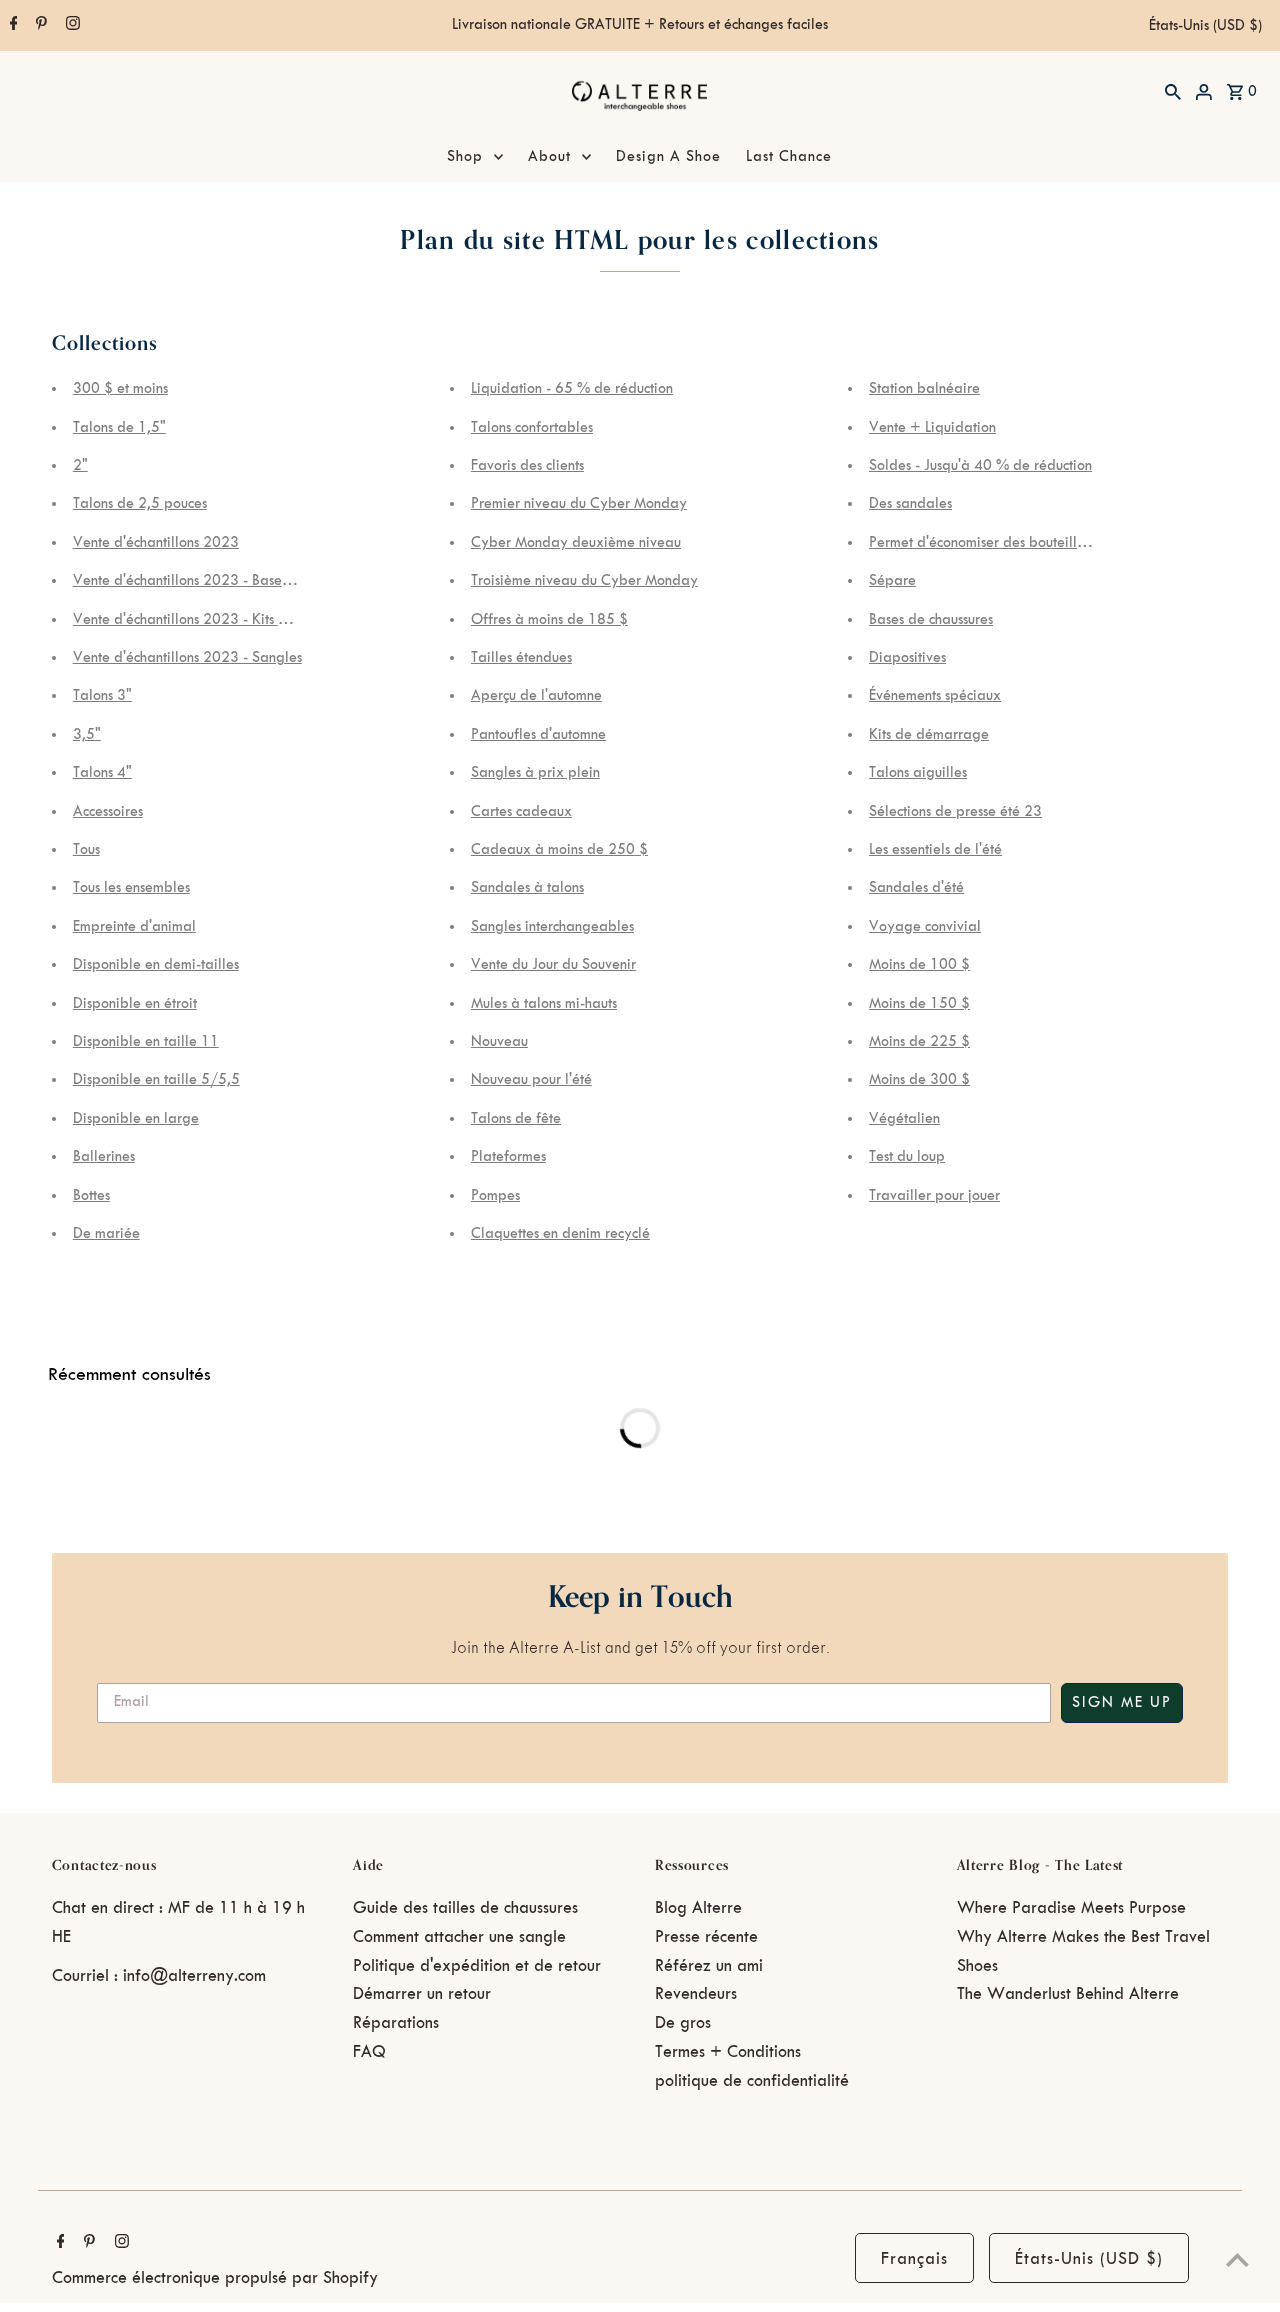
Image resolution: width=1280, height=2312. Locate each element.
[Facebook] (11, 26)
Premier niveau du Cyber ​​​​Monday (579, 504)
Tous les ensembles (131, 888)
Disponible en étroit (135, 1004)
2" (80, 466)
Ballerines (104, 1157)
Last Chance (789, 157)
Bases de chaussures (931, 620)
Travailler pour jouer (934, 1196)
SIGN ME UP (1122, 1703)
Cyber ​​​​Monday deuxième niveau (576, 543)
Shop (465, 157)
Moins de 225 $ (919, 1042)
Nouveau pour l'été (531, 1080)
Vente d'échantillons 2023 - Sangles (187, 658)
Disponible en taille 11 (146, 1042)
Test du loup (907, 1157)
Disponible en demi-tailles (156, 965)
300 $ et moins (120, 389)
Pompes (495, 1196)
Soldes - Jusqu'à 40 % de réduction (980, 466)
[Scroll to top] (1237, 2259)
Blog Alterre (698, 1908)
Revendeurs (696, 1994)
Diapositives (907, 658)
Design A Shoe (668, 157)
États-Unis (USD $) (1205, 26)
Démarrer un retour (422, 1994)
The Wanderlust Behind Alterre (1068, 1994)
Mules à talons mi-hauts (544, 1004)
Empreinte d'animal (134, 927)
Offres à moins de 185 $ (549, 620)
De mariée (106, 1234)
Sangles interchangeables (552, 927)
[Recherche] (1173, 91)
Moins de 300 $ (919, 1080)
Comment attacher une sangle (459, 1937)
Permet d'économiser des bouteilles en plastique (1020, 543)
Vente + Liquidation (932, 428)
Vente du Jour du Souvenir (553, 965)
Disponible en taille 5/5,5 (156, 1080)
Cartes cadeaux (521, 812)
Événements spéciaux (935, 696)
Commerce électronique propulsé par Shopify (215, 2278)
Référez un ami (709, 1966)
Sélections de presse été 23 (955, 812)
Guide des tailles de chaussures (465, 1908)
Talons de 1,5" (119, 428)
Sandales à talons (527, 888)
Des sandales (910, 504)
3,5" (87, 735)
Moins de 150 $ (919, 1004)
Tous (86, 850)
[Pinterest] (39, 26)
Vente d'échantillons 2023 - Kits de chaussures (218, 620)
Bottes (91, 1196)
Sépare (892, 581)
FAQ (369, 2052)
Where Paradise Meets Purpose (1071, 1908)
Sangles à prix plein (535, 773)
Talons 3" (102, 696)
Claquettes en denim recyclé (560, 1234)
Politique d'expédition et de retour (477, 1966)
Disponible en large (136, 1119)
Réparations (396, 2023)
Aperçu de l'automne (536, 696)
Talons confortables (532, 428)
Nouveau (499, 1042)
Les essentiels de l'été (935, 850)
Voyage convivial (925, 927)
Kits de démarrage (929, 735)
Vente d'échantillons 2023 (156, 543)
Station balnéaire (924, 389)
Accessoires (108, 812)
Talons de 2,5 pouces (140, 504)
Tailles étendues (521, 658)
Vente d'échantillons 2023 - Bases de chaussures (224, 581)
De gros (683, 2023)
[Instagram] (70, 26)
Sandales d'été (916, 888)
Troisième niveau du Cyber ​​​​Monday (584, 581)
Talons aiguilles (918, 773)
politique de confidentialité (752, 2081)
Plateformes (508, 1157)
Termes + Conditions (728, 2052)
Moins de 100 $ (919, 965)
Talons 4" (102, 773)
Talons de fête (516, 1119)
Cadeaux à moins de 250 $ (559, 850)
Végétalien (904, 1119)
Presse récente (706, 1937)
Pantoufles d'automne (538, 735)
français (914, 2259)
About (549, 157)
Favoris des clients (527, 466)
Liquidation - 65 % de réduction (572, 389)
